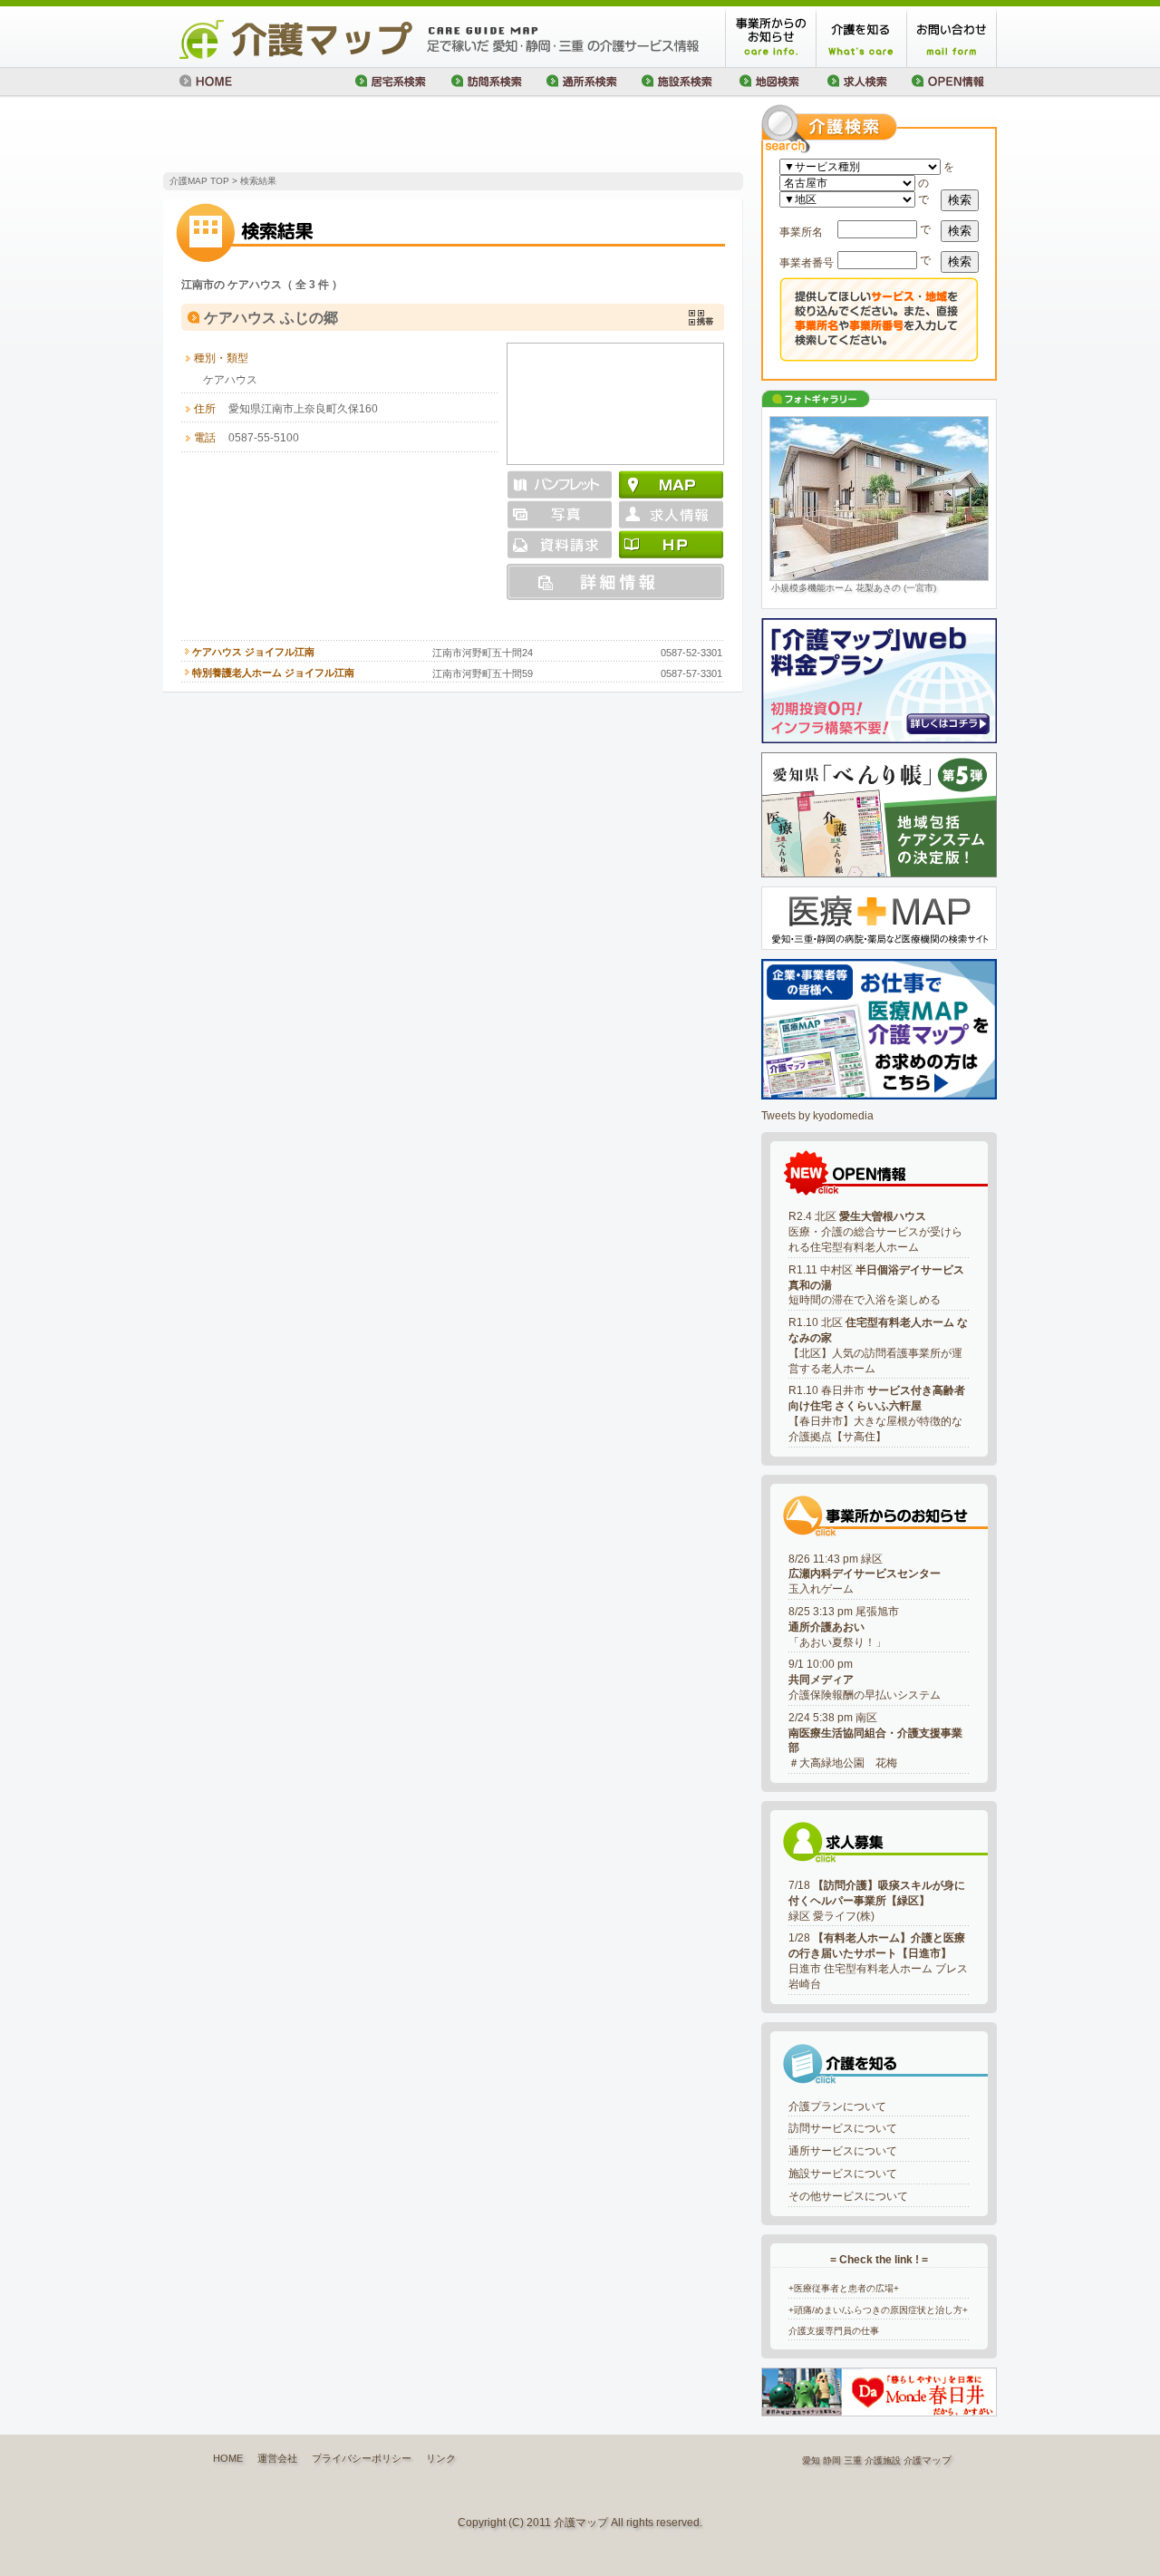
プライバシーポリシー (362, 2458)
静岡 (832, 2460)
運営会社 (277, 2458)
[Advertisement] (375, 136)
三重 (853, 2460)
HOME (228, 2458)
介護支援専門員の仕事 (834, 2331)
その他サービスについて (848, 2196)
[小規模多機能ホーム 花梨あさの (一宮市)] (879, 499)
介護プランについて (837, 2106)
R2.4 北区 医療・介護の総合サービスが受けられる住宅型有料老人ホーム (875, 1232)
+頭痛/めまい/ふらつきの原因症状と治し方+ (878, 2310)
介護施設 (883, 2460)
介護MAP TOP (199, 181)
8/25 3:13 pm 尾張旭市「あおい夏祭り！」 (844, 1627)
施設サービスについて (843, 2174)
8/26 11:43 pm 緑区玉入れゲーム (865, 1574)
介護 (913, 2460)
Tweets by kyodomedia (817, 1116)
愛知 (811, 2460)
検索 (960, 200)
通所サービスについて (843, 2151)
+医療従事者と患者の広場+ (844, 2288)
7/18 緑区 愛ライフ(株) (877, 1901)
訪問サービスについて (843, 2128)
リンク (441, 2458)
